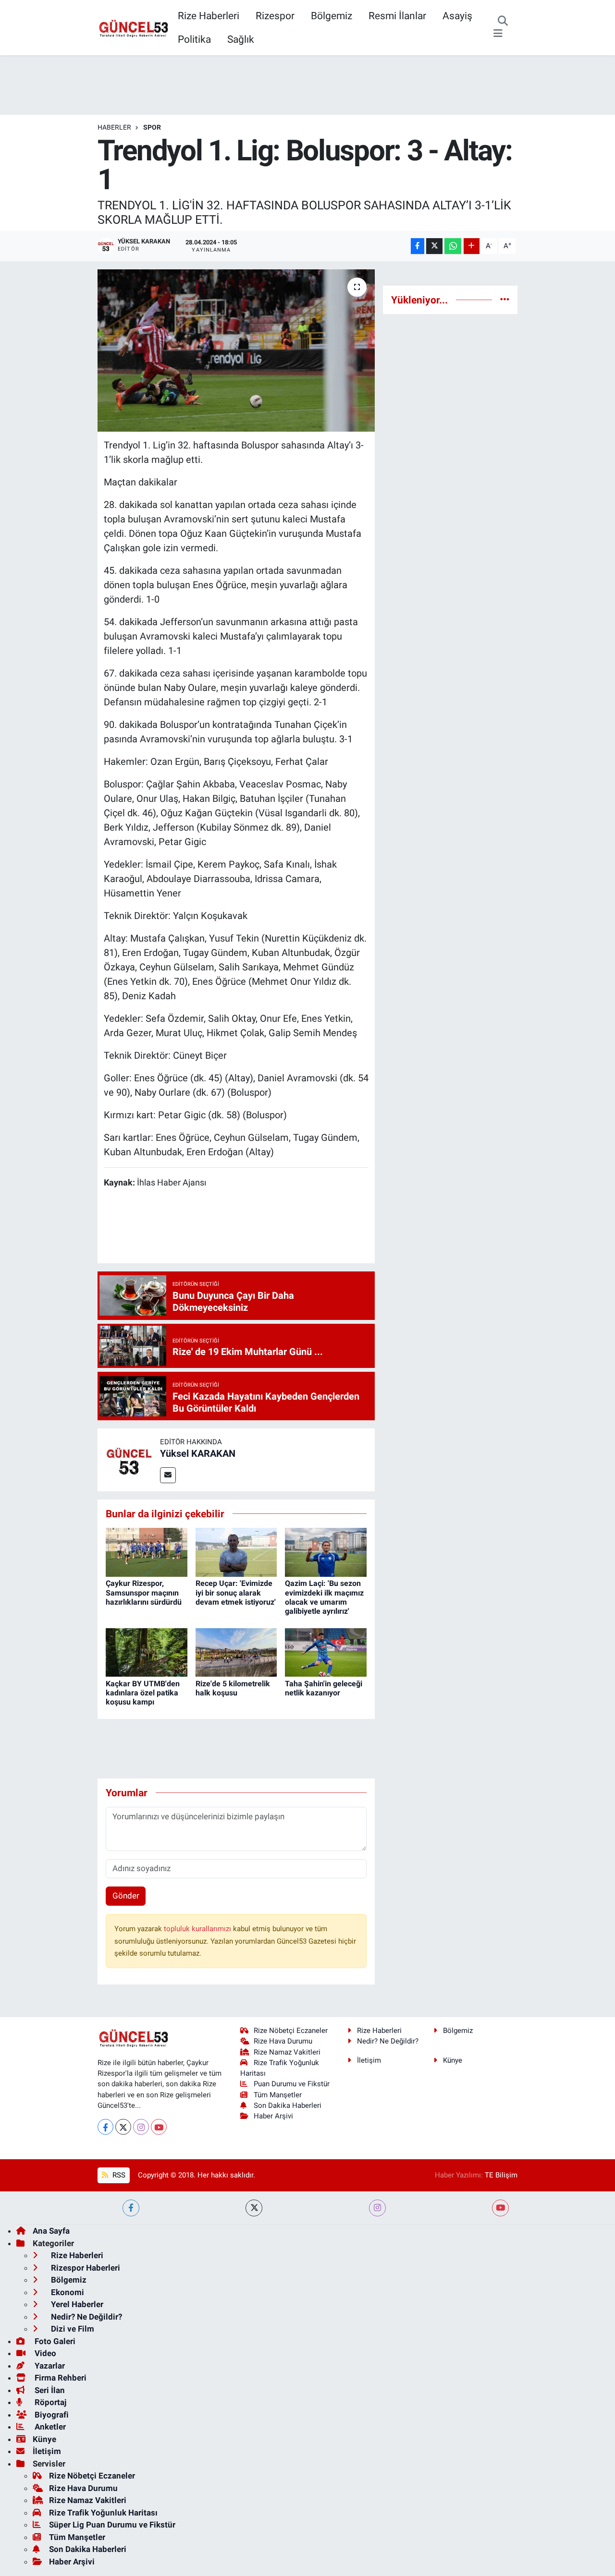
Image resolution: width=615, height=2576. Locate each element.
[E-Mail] (168, 1475)
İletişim (369, 2060)
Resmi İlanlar (397, 16)
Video (44, 2353)
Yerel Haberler (76, 2304)
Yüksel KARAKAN (198, 1453)
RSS (118, 2175)
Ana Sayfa (51, 2231)
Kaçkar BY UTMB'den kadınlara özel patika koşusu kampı (143, 1693)
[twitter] (254, 2208)
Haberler (114, 127)
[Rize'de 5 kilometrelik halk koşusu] (236, 1652)
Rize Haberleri (209, 16)
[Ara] (503, 22)
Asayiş (457, 16)
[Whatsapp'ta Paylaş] (453, 246)
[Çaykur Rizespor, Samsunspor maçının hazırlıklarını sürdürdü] (147, 1552)
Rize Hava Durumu (283, 2041)
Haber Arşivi (273, 2116)
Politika (194, 39)
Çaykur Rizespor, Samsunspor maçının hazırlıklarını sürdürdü (144, 1592)
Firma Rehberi (60, 2378)
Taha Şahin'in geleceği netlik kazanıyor (324, 1688)
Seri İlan (49, 2390)
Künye (453, 2060)
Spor (152, 127)
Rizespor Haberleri (85, 2268)
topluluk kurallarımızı (198, 1929)
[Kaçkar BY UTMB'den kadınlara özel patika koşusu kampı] (147, 1652)
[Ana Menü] (498, 34)
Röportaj (49, 2402)
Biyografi (51, 2415)
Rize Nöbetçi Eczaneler (291, 2031)
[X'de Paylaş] (434, 246)
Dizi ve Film (72, 2329)
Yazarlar (49, 2366)
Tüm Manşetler (278, 2095)
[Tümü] (505, 300)
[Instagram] (141, 2127)
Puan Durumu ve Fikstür (292, 2084)
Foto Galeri (54, 2341)
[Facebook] (105, 2127)
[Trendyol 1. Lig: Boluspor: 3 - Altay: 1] (236, 351)
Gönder (126, 1896)
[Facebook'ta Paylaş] (418, 246)
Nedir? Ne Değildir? (388, 2041)
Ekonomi (67, 2292)
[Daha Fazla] (472, 246)
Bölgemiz (332, 16)
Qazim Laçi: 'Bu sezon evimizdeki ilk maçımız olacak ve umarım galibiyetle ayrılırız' (324, 1597)
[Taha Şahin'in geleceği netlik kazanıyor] (326, 1652)
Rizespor (275, 16)
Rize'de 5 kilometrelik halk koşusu (233, 1688)
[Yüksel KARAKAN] (129, 1459)
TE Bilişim (501, 2175)
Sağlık (241, 39)
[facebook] (131, 2208)
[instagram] (377, 2208)
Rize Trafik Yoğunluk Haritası (103, 2513)
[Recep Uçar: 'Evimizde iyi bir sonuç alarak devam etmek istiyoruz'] (236, 1552)
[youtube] (500, 2208)
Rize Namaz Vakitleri (287, 2052)
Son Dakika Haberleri (288, 2105)
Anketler (49, 2427)
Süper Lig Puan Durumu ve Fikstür (112, 2525)
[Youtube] (159, 2127)
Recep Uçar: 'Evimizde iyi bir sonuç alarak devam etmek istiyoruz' (236, 1592)
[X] (123, 2127)
